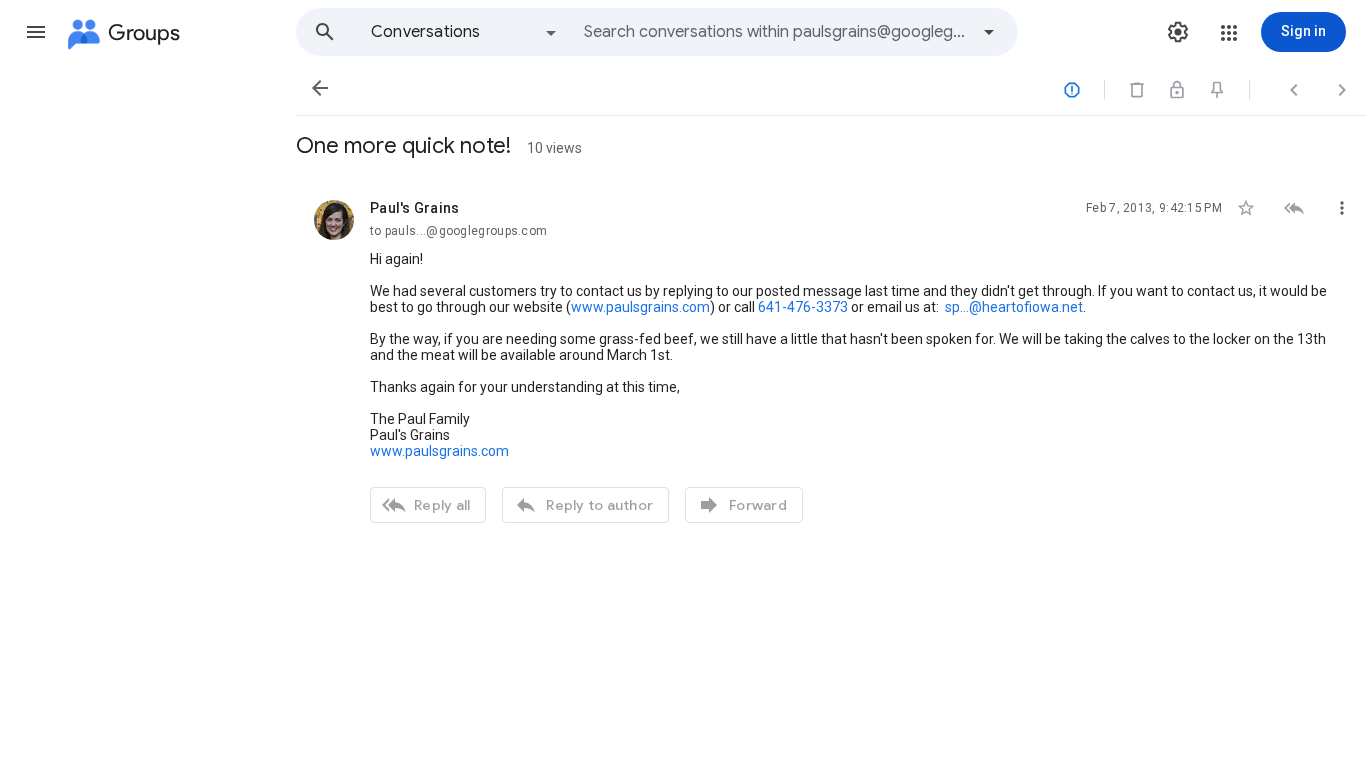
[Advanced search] (989, 32)
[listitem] (831, 359)
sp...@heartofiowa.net (1014, 307)
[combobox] (776, 32)
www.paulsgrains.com (640, 307)
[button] (36, 32)
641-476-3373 (803, 307)
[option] (465, 32)
